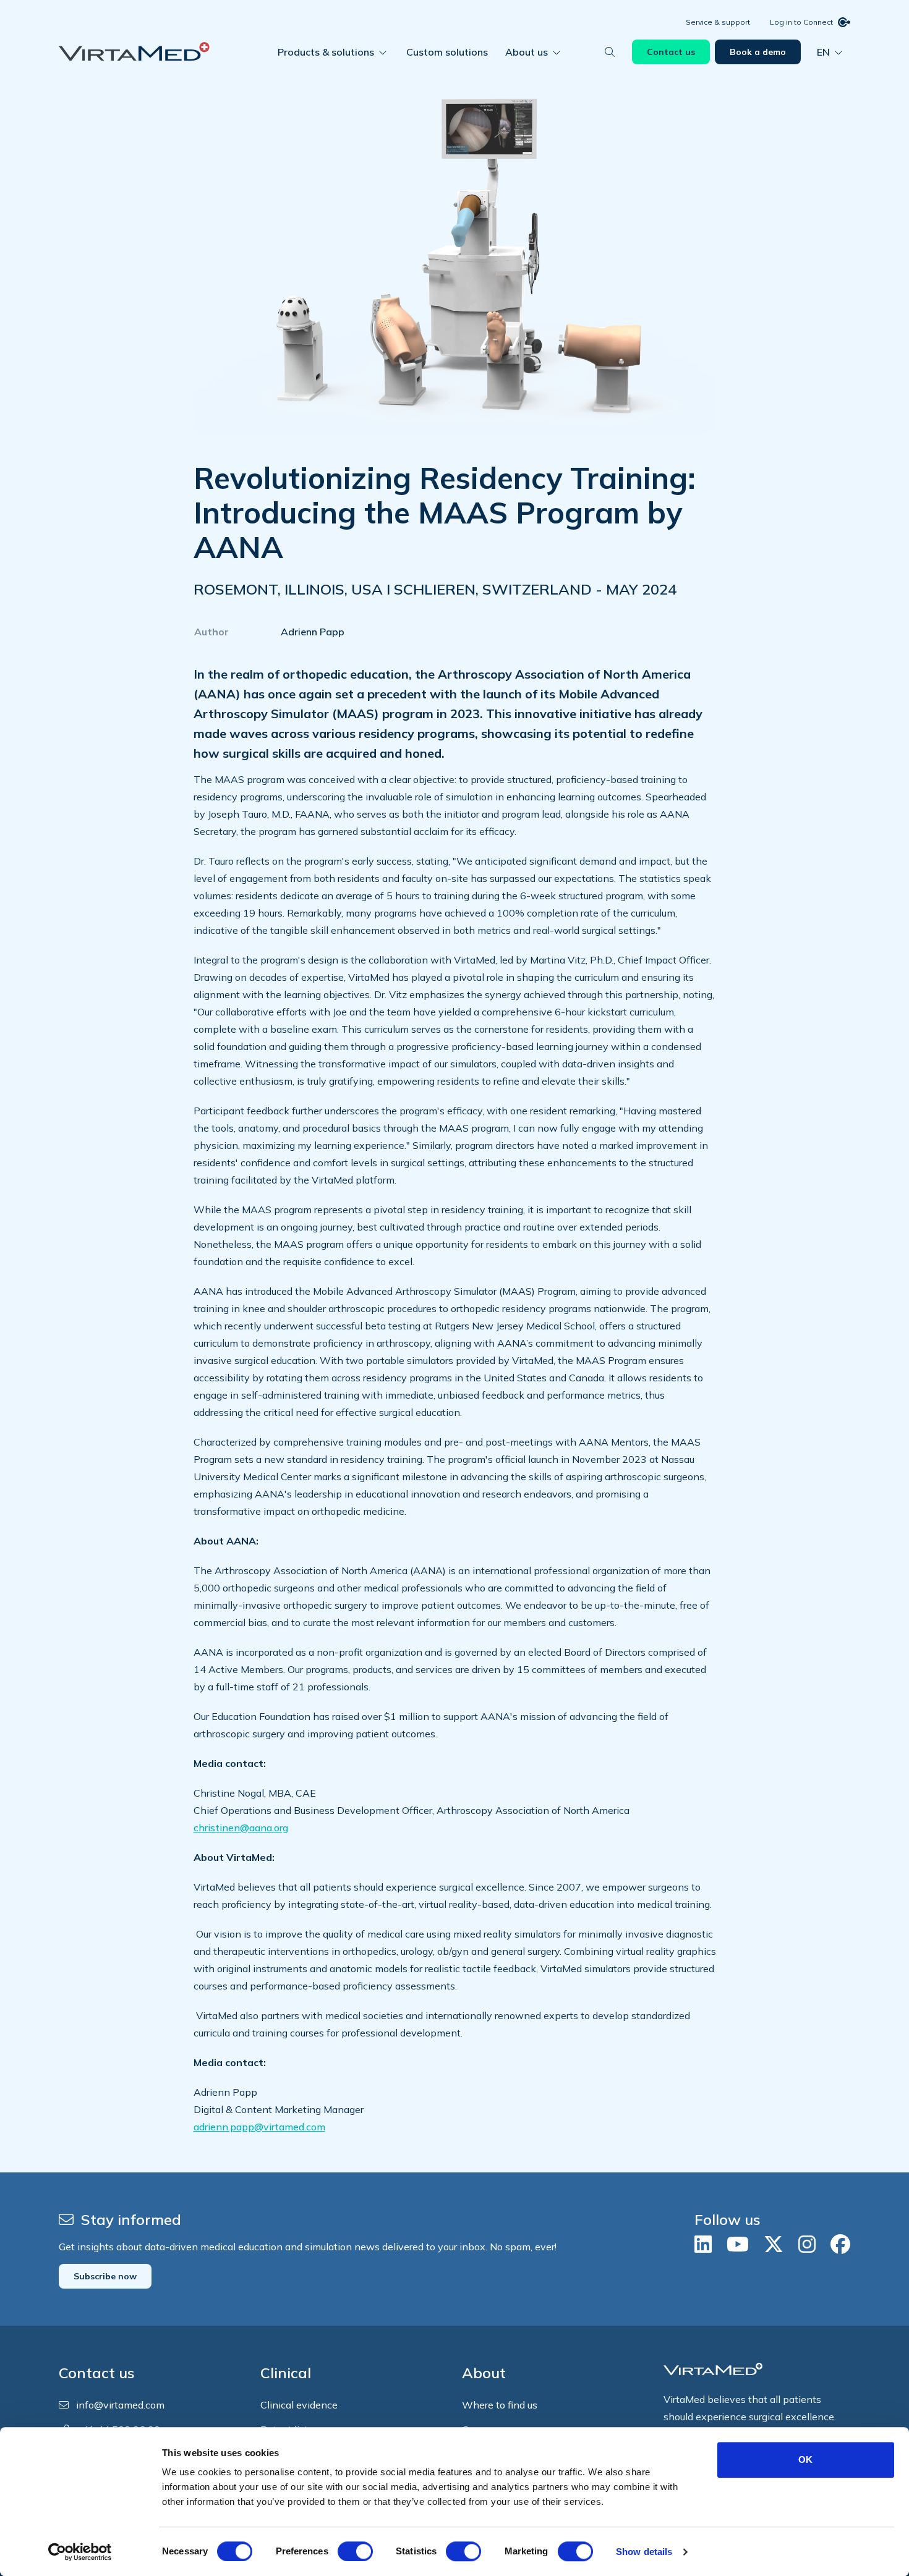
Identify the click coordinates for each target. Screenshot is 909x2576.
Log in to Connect (801, 22)
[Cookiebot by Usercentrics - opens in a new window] (80, 2552)
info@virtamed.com (120, 2405)
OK (805, 2459)
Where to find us (500, 2405)
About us (527, 52)
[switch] (355, 2551)
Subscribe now (105, 2276)
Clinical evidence (299, 2405)
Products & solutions (326, 52)
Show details (644, 2552)
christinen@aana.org (241, 1828)
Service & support (718, 22)
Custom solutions (447, 52)
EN (823, 52)
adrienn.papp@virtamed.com (259, 2127)
